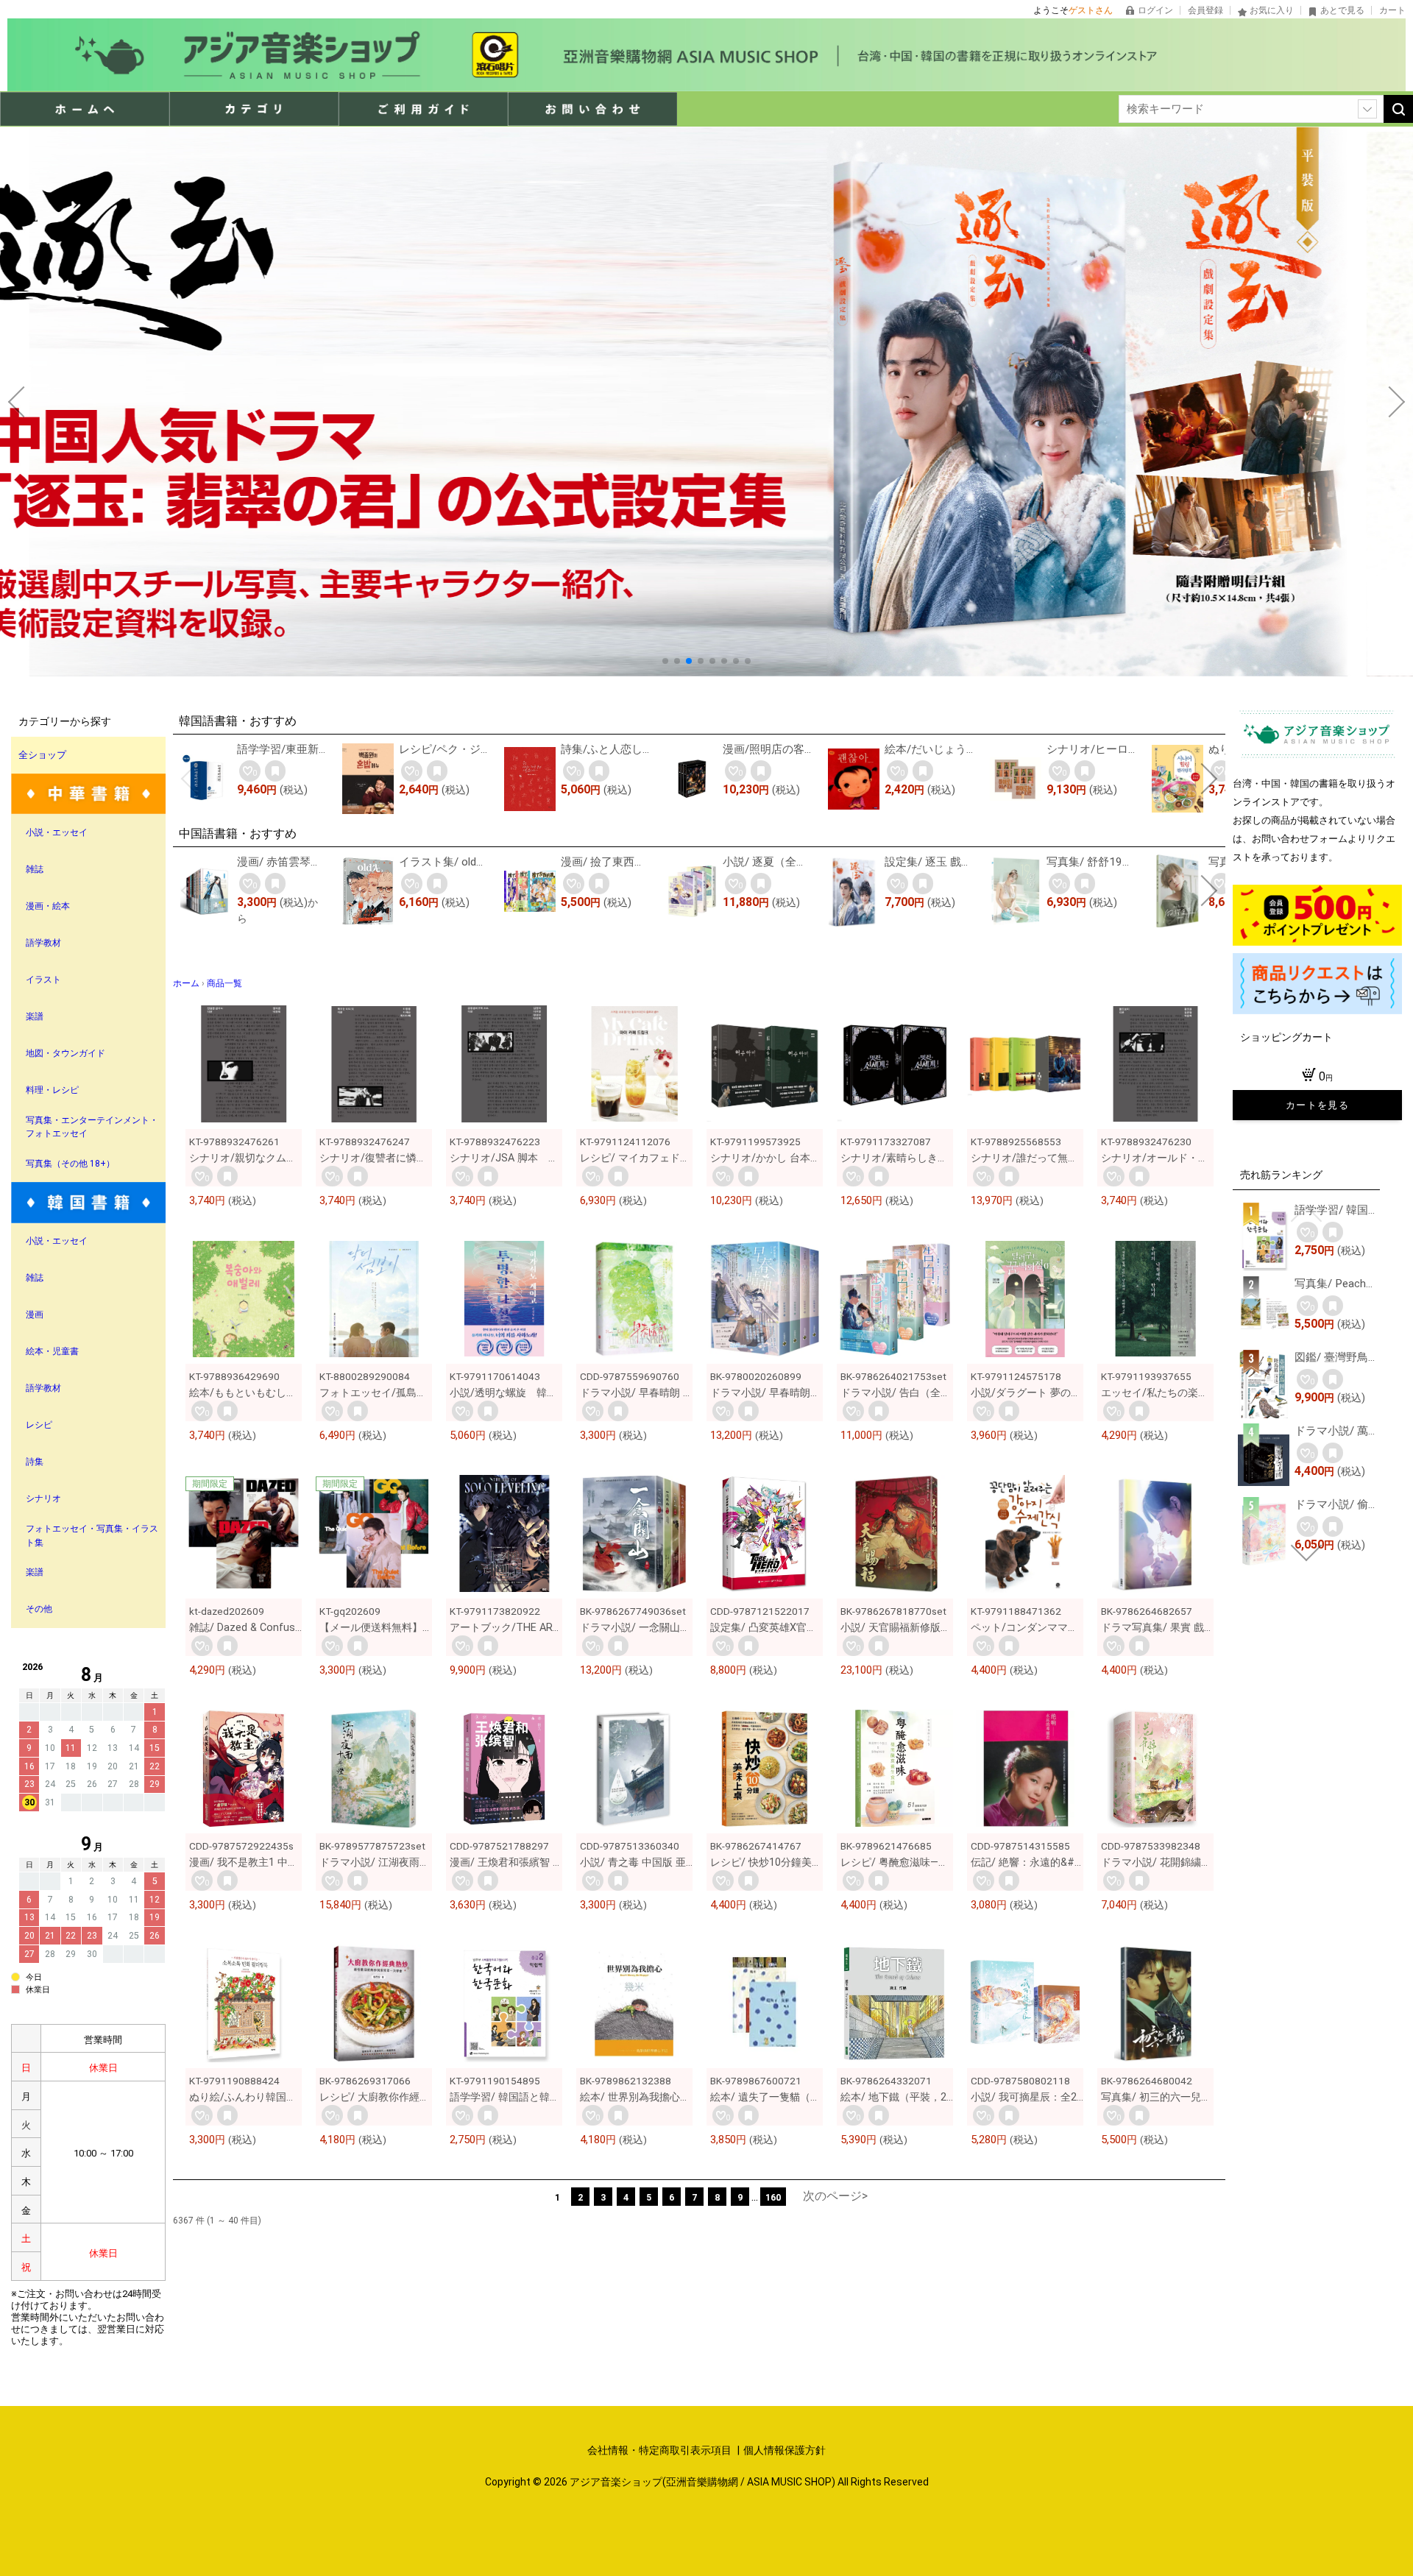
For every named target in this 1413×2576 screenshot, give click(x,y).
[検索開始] (1398, 109)
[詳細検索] (1367, 109)
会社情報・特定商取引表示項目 (661, 2450)
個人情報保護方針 (785, 2450)
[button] (665, 661)
